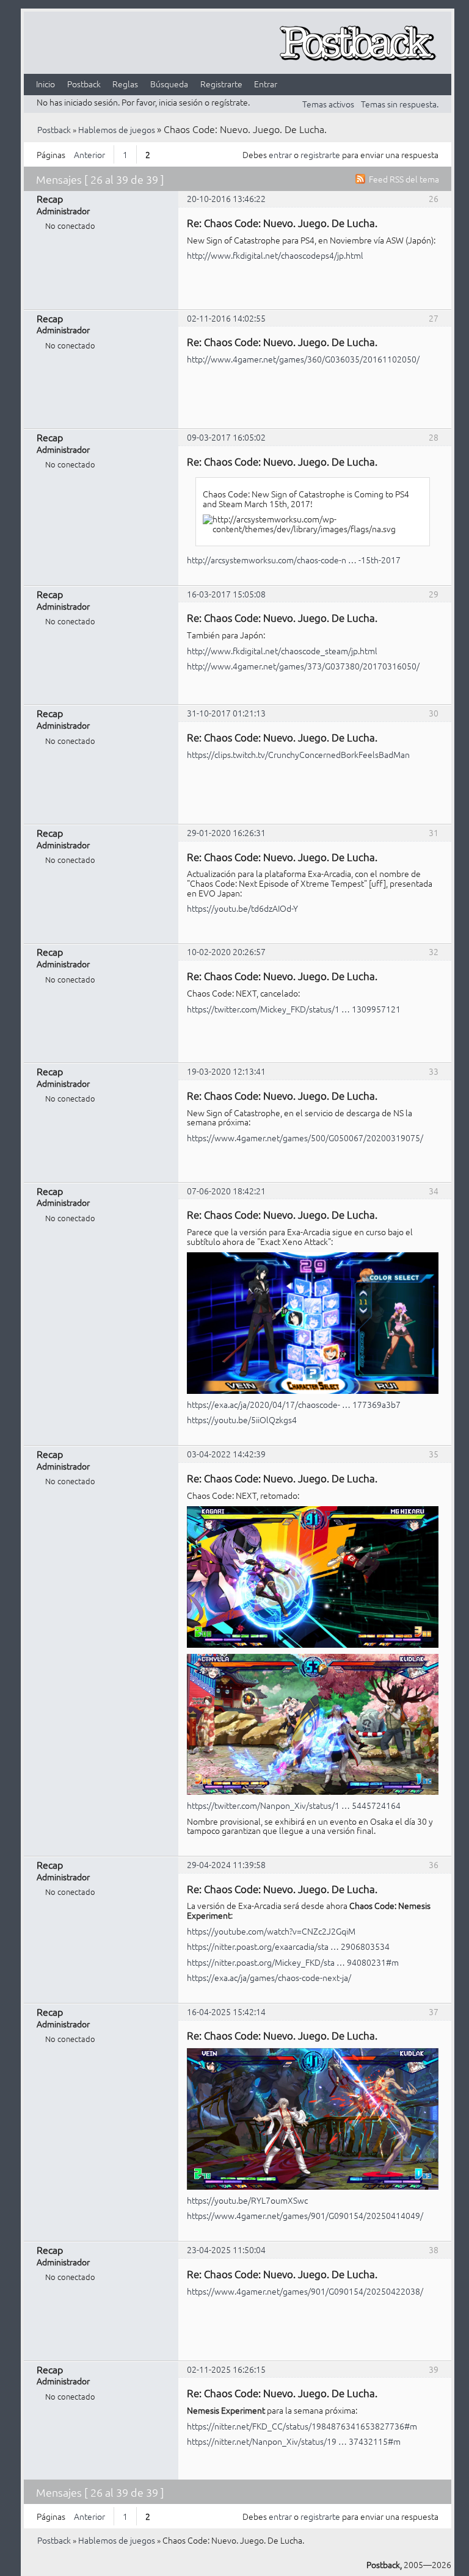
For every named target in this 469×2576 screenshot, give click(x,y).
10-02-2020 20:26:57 (226, 951)
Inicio (45, 84)
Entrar (266, 84)
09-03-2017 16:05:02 (226, 437)
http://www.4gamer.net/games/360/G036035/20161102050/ (303, 359)
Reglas (125, 84)
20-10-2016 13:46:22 (226, 198)
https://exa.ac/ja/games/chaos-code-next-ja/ (269, 1977)
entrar (280, 154)
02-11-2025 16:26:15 (226, 2369)
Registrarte (221, 84)
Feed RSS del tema (404, 179)
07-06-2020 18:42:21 (226, 1191)
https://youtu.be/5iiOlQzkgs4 (242, 1420)
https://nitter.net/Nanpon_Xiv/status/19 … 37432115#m (294, 2441)
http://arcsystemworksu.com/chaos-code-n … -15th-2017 (294, 560)
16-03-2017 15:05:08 (226, 594)
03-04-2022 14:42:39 (226, 1454)
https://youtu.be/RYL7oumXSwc (247, 2200)
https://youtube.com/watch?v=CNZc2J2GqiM (271, 1931)
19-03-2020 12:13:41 (226, 1071)
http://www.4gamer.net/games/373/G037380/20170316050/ (303, 666)
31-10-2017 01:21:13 (226, 713)
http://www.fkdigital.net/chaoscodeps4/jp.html (275, 255)
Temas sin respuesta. (400, 104)
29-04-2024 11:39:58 (226, 1864)
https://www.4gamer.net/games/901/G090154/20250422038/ (305, 2291)
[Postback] (357, 44)
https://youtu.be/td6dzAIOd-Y (242, 908)
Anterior (89, 154)
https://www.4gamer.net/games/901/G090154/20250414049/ (305, 2215)
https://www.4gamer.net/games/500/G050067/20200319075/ (305, 1138)
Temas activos (328, 104)
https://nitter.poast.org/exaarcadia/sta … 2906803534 (288, 1946)
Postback (84, 84)
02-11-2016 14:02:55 (226, 318)
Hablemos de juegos (117, 129)
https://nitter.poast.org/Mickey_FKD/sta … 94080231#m (293, 1962)
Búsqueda (169, 84)
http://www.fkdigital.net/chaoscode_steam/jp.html (282, 651)
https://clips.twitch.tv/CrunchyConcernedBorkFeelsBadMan (298, 754)
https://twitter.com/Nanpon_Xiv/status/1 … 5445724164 (294, 1805)
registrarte (320, 154)
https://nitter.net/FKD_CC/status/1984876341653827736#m (302, 2426)
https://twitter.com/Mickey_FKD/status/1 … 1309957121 (294, 1009)
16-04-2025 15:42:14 (226, 2011)
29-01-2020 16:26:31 (226, 832)
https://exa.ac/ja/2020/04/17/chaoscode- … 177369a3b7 (294, 1404)
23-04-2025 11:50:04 (226, 2249)
